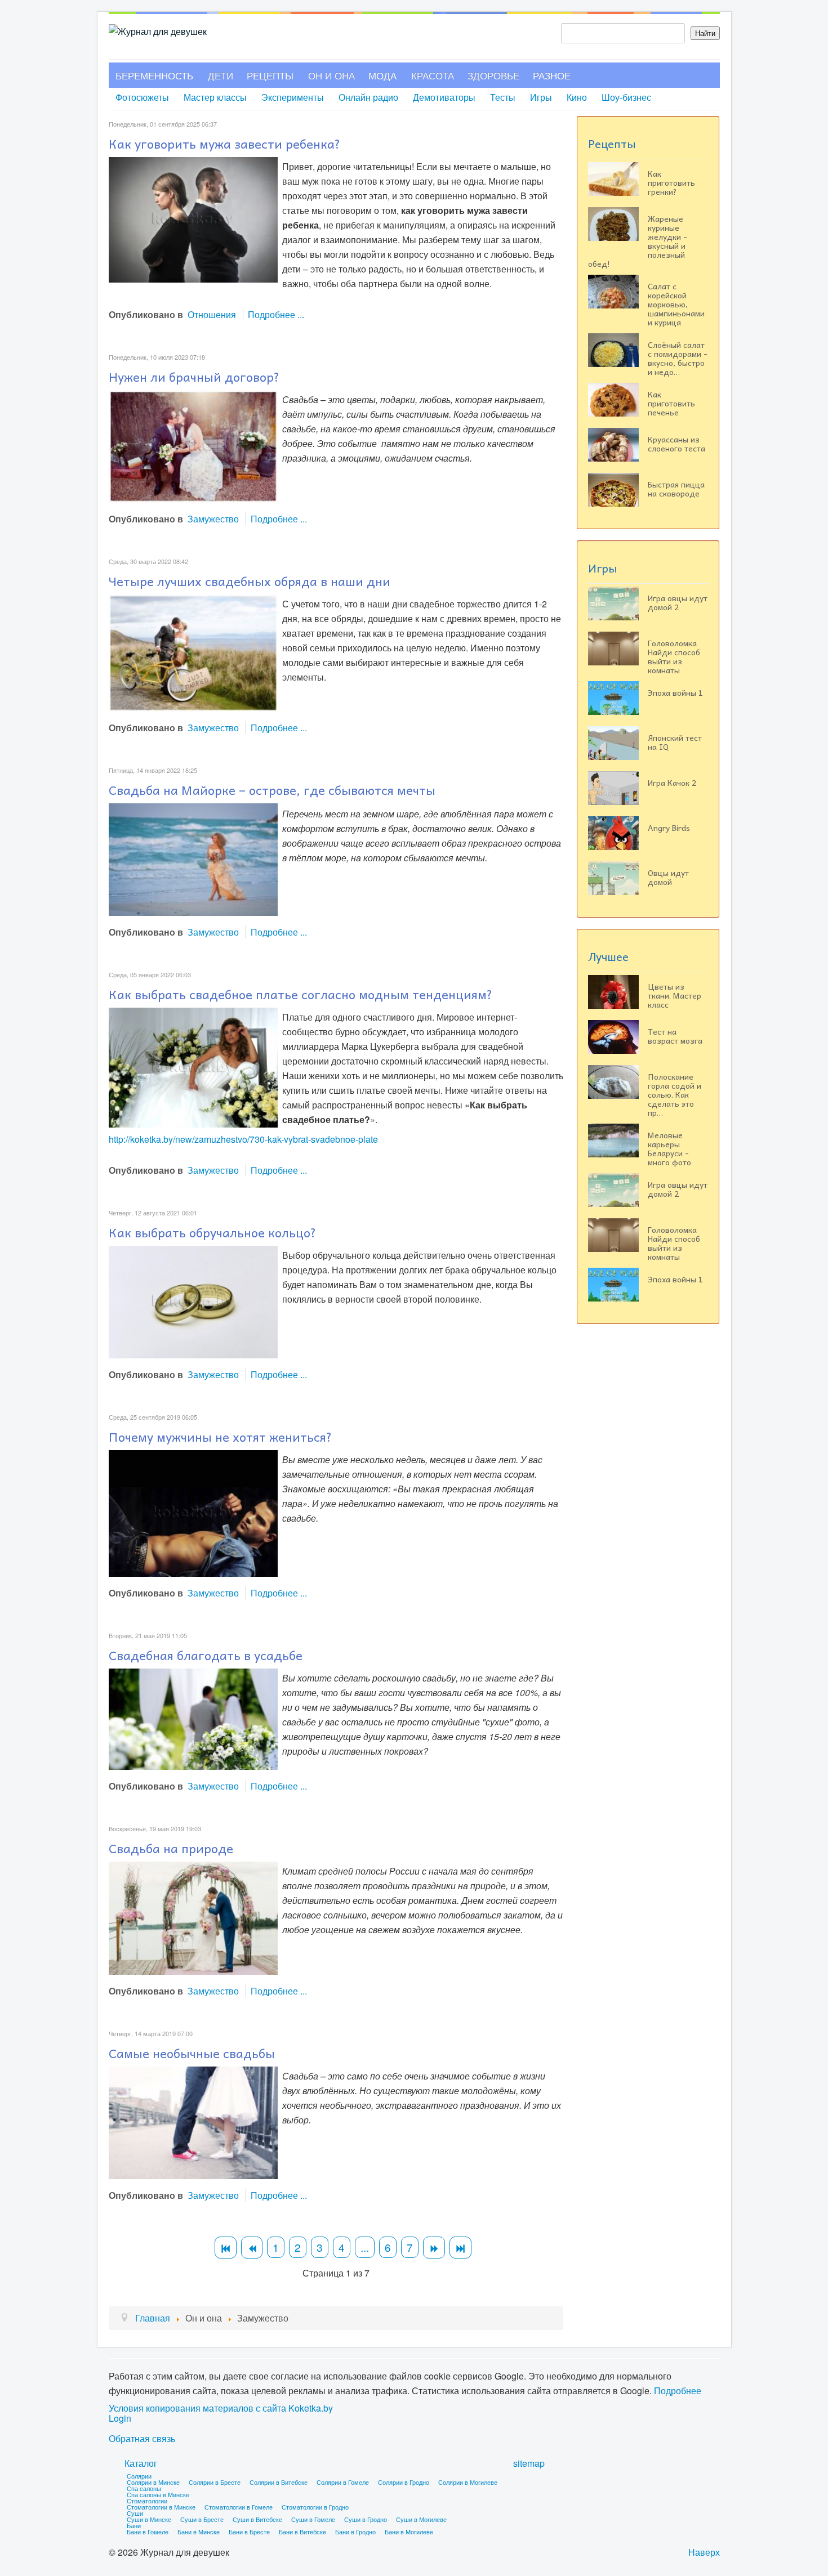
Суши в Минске (149, 2519)
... (365, 2247)
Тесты (503, 97)
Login (120, 2418)
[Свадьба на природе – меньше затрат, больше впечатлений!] (193, 1917)
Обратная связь (142, 2439)
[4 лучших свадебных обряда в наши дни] (193, 652)
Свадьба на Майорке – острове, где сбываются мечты (272, 790)
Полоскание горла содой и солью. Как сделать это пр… (675, 1094)
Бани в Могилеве (409, 2532)
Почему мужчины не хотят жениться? (220, 1437)
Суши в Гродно (366, 2519)
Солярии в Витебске (279, 2482)
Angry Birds (669, 828)
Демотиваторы (444, 97)
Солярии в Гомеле (343, 2482)
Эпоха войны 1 (675, 692)
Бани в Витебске (302, 2532)
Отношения (212, 314)
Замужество (213, 519)
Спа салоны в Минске (158, 2494)
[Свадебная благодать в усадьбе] (193, 1718)
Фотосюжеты (142, 97)
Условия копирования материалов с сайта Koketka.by (221, 2408)
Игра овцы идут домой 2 (678, 602)
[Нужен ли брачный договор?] (193, 445)
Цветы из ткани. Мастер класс (675, 995)
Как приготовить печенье (671, 403)
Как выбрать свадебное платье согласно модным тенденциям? (301, 994)
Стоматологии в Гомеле (239, 2507)
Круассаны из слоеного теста (676, 444)
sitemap (529, 2463)
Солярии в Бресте (215, 2482)
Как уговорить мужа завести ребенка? (224, 144)
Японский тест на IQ (675, 742)
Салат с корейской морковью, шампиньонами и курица (676, 304)
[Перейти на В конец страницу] (460, 2248)
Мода (382, 75)
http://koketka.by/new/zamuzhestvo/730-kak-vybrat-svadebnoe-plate (243, 1139)
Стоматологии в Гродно (315, 2507)
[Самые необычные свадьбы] (193, 2121)
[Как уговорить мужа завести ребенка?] (193, 219)
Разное (552, 75)
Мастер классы (215, 97)
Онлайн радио (368, 97)
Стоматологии (147, 2501)
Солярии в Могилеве (468, 2482)
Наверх (704, 2552)
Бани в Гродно (355, 2532)
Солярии (139, 2476)
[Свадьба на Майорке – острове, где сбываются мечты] (193, 858)
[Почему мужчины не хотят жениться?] (193, 1512)
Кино (577, 97)
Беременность (154, 75)
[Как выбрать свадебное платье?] (193, 1066)
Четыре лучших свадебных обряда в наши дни (250, 581)
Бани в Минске (199, 2532)
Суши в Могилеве (421, 2519)
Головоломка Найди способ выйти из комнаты (674, 656)
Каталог (141, 2463)
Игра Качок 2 (672, 782)
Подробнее (678, 2391)
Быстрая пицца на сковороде (676, 489)
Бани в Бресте (249, 2532)
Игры (541, 97)
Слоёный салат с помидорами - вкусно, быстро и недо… (678, 358)
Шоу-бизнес (626, 97)
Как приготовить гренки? (671, 182)
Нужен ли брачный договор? (194, 377)
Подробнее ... (276, 314)
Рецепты (270, 75)
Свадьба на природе (171, 1848)
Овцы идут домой (668, 877)
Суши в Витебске (257, 2519)
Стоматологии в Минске (161, 2507)
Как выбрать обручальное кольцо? (212, 1232)
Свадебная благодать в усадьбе (206, 1655)
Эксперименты (293, 97)
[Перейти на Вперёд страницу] (434, 2248)
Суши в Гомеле (313, 2519)
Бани (134, 2525)
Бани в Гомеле (148, 2532)
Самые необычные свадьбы (192, 2053)
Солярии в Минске (153, 2482)
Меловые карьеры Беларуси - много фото (669, 1148)
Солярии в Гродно (404, 2482)
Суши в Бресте (202, 2519)
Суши (135, 2513)
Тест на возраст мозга (675, 1036)
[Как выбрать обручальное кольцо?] (193, 1301)
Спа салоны (144, 2488)
